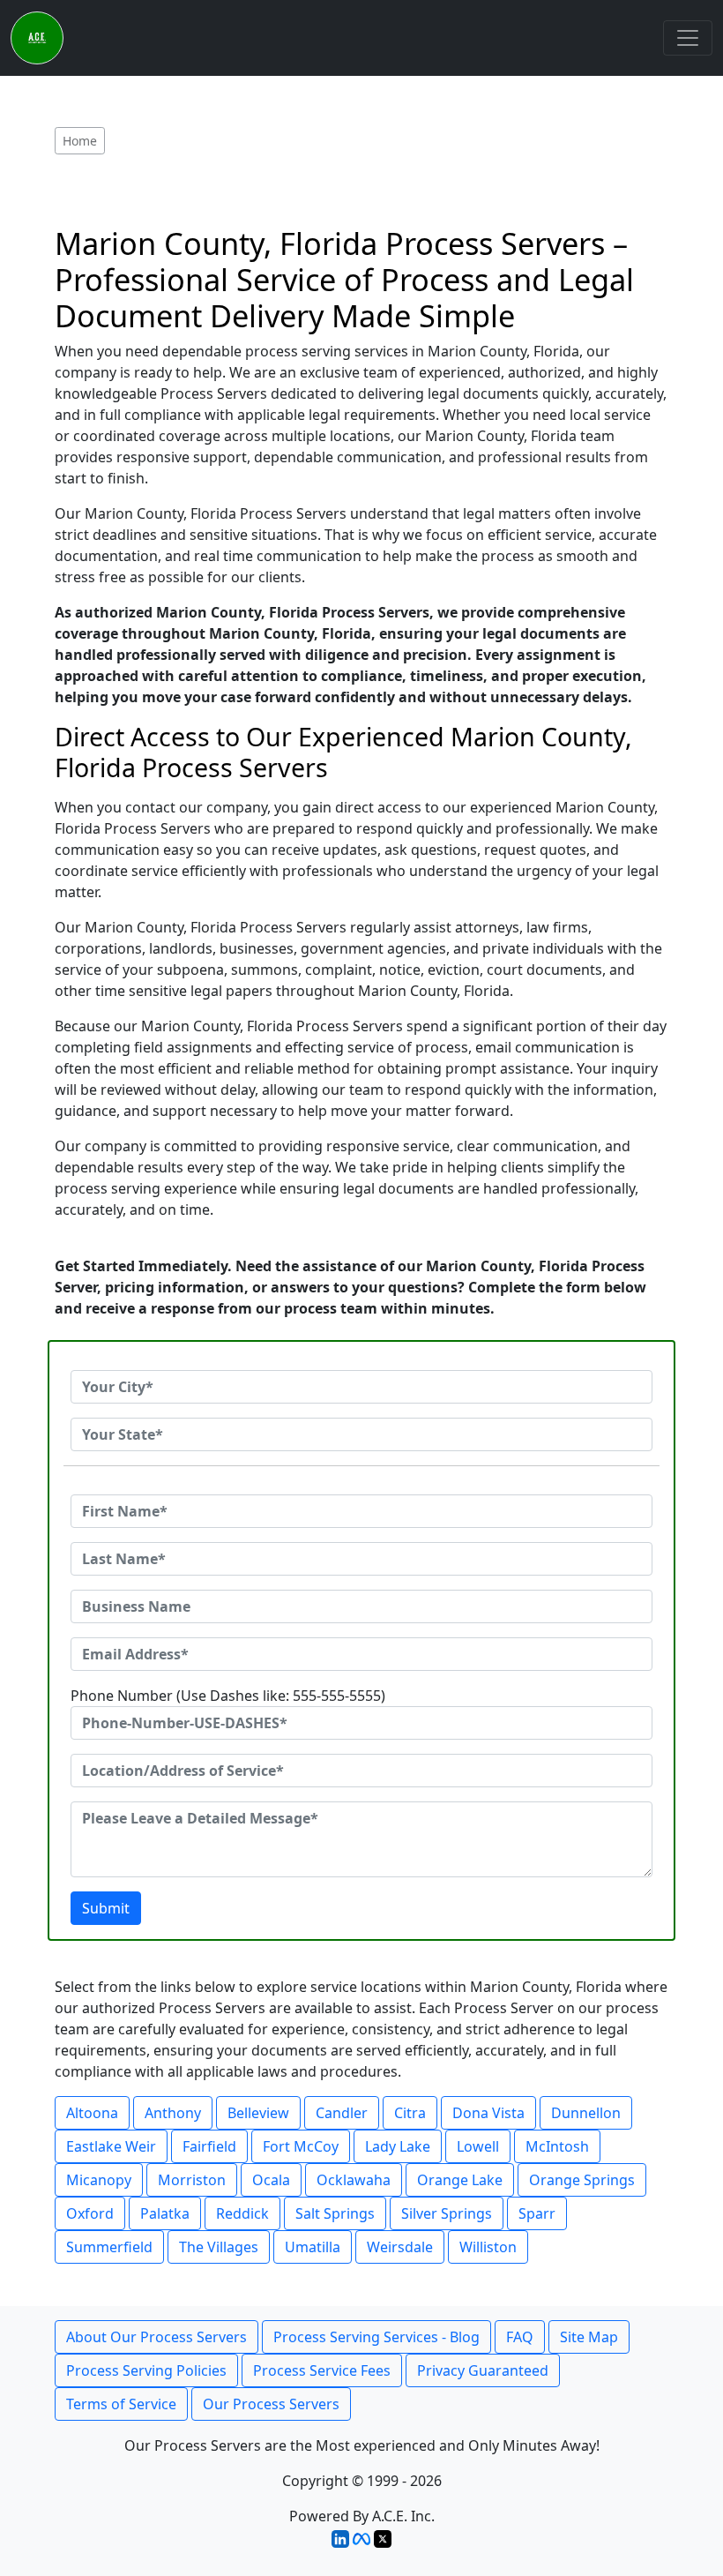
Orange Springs (582, 2180)
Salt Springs (335, 2213)
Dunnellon (586, 2113)
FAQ (520, 2337)
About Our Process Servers (157, 2337)
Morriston (192, 2180)
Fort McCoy (301, 2146)
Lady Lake (398, 2146)
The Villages (219, 2247)
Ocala (271, 2180)
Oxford (90, 2213)
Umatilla (313, 2247)
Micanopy (99, 2180)
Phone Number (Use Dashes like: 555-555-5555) (228, 1696)
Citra (410, 2113)
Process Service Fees (322, 2370)
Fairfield (209, 2146)
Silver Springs (447, 2213)
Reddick (242, 2213)
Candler (342, 2113)
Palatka (165, 2213)
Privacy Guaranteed (483, 2370)
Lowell (478, 2146)
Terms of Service (121, 2404)
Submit (106, 1908)
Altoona (92, 2113)
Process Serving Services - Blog (376, 2337)
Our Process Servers (271, 2404)
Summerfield (109, 2247)
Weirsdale (400, 2247)
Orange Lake (460, 2180)
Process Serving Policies (146, 2370)
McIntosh (557, 2146)
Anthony (173, 2113)
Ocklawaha (354, 2180)
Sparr (537, 2213)
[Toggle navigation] (688, 38)
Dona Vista (488, 2113)
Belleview (258, 2113)
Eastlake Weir (111, 2146)
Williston (488, 2247)
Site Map (589, 2337)
